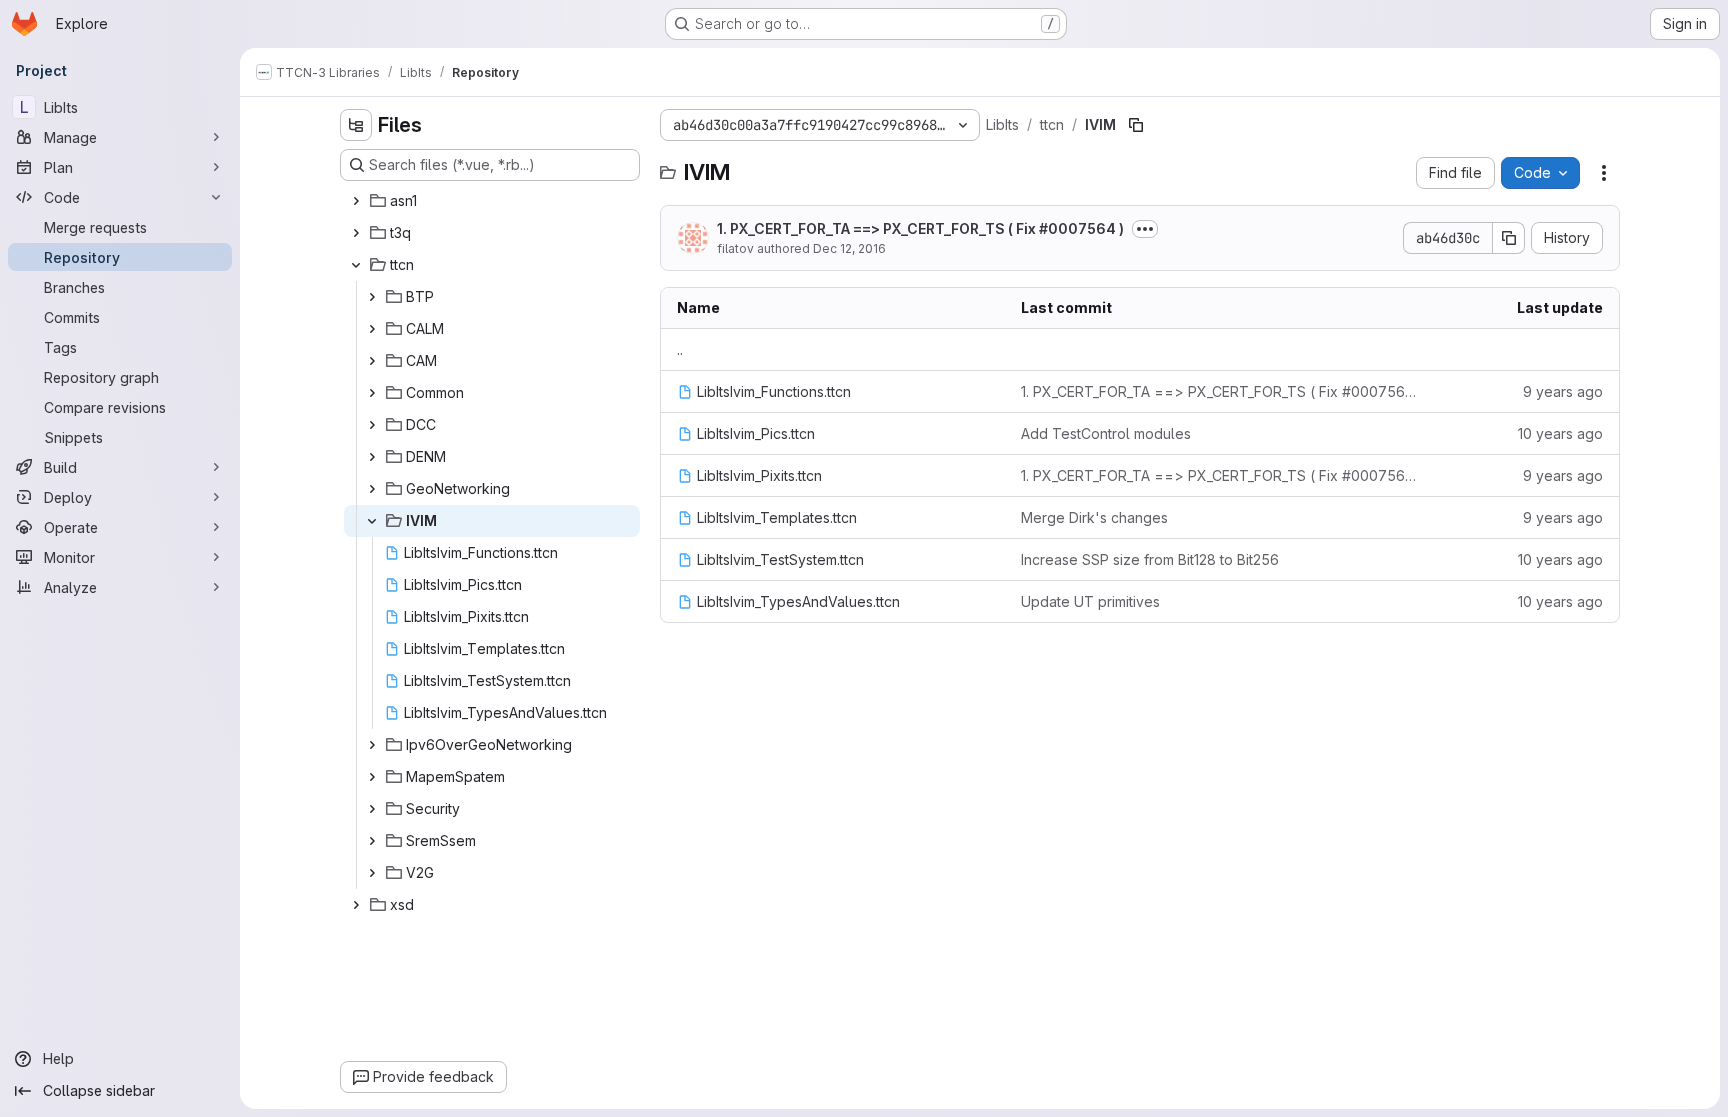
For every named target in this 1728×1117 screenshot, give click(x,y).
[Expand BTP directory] (372, 297)
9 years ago (1563, 391)
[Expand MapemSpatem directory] (372, 777)
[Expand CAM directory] (372, 361)
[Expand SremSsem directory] (372, 841)
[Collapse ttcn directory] (356, 265)
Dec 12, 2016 (849, 248)
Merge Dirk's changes (1094, 517)
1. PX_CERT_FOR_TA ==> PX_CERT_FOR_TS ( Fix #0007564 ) (920, 228)
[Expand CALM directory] (372, 329)
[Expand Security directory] (372, 809)
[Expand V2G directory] (372, 873)
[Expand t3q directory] (356, 233)
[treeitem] (492, 201)
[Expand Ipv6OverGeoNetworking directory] (372, 745)
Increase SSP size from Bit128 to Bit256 (1150, 559)
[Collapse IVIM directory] (372, 521)
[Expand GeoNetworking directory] (372, 489)
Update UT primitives (1090, 601)
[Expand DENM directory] (372, 457)
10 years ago (1560, 433)
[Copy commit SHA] (1509, 238)
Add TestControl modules (1106, 433)
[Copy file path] (1136, 125)
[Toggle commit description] (1145, 229)
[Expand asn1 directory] (356, 201)
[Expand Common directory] (372, 393)
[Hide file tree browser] (356, 125)
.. (680, 349)
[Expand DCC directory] (372, 425)
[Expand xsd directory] (356, 905)
